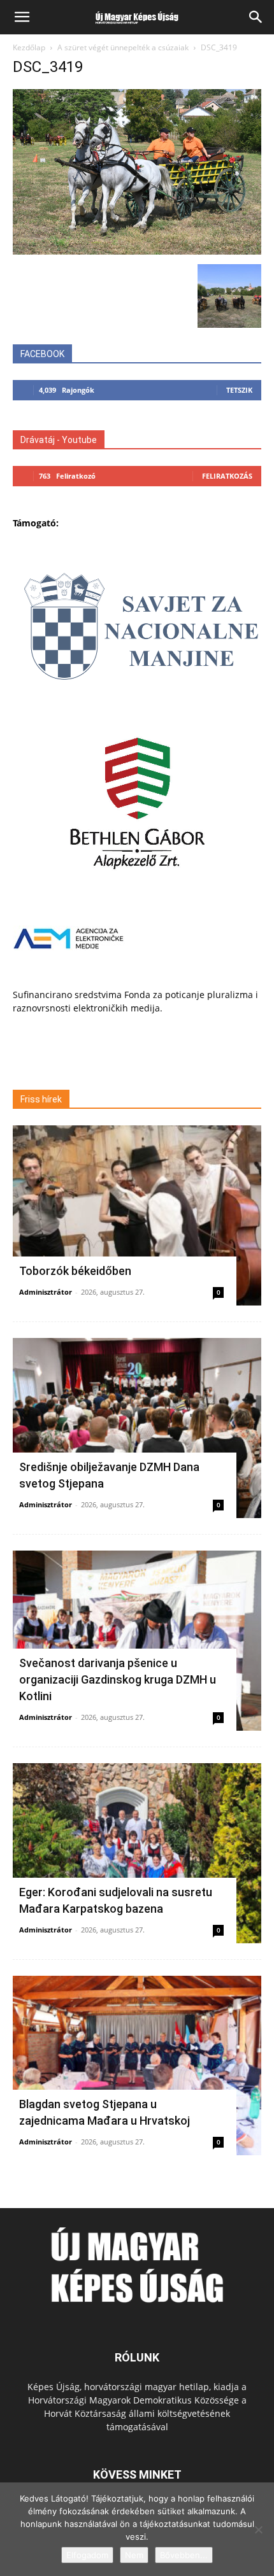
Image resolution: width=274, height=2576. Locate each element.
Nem (134, 2555)
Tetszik (239, 390)
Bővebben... (184, 2555)
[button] (22, 17)
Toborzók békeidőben (75, 1271)
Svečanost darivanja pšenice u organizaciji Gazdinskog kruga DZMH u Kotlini (118, 1679)
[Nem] (258, 2530)
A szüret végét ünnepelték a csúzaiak (123, 47)
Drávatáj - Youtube (59, 440)
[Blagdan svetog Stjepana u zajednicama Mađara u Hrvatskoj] (137, 2066)
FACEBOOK (42, 354)
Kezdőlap (29, 47)
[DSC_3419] (137, 251)
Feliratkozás (227, 476)
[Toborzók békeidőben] (137, 1215)
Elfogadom (87, 2555)
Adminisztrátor (46, 1292)
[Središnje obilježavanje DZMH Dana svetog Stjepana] (137, 1428)
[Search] (256, 17)
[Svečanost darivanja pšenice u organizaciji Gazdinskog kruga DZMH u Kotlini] (137, 1641)
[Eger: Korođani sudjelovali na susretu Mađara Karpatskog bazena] (137, 1853)
